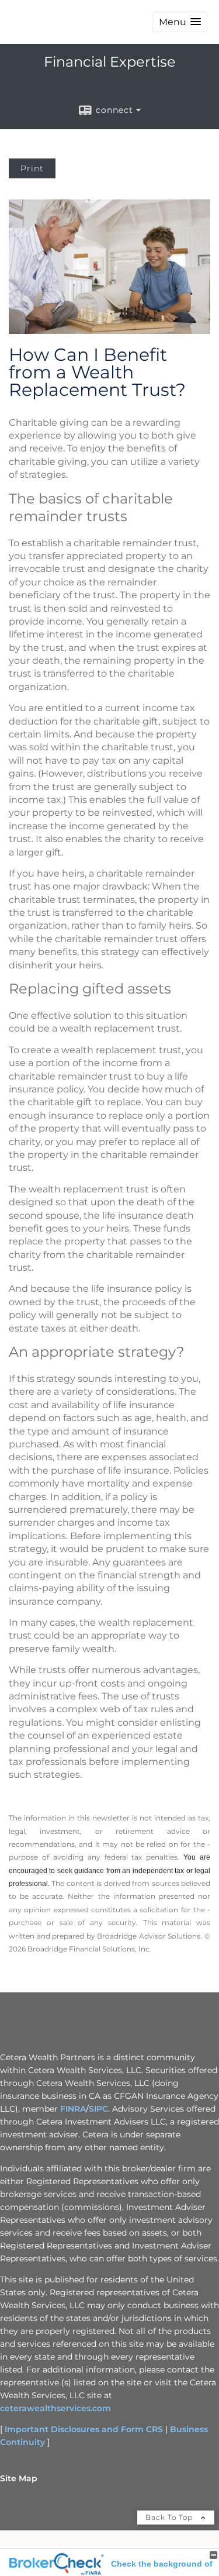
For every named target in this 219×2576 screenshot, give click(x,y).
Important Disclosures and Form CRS (84, 2429)
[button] (180, 22)
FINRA (73, 2109)
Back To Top (170, 2517)
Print (32, 168)
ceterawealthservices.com (55, 2408)
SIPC (98, 2109)
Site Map (19, 2478)
